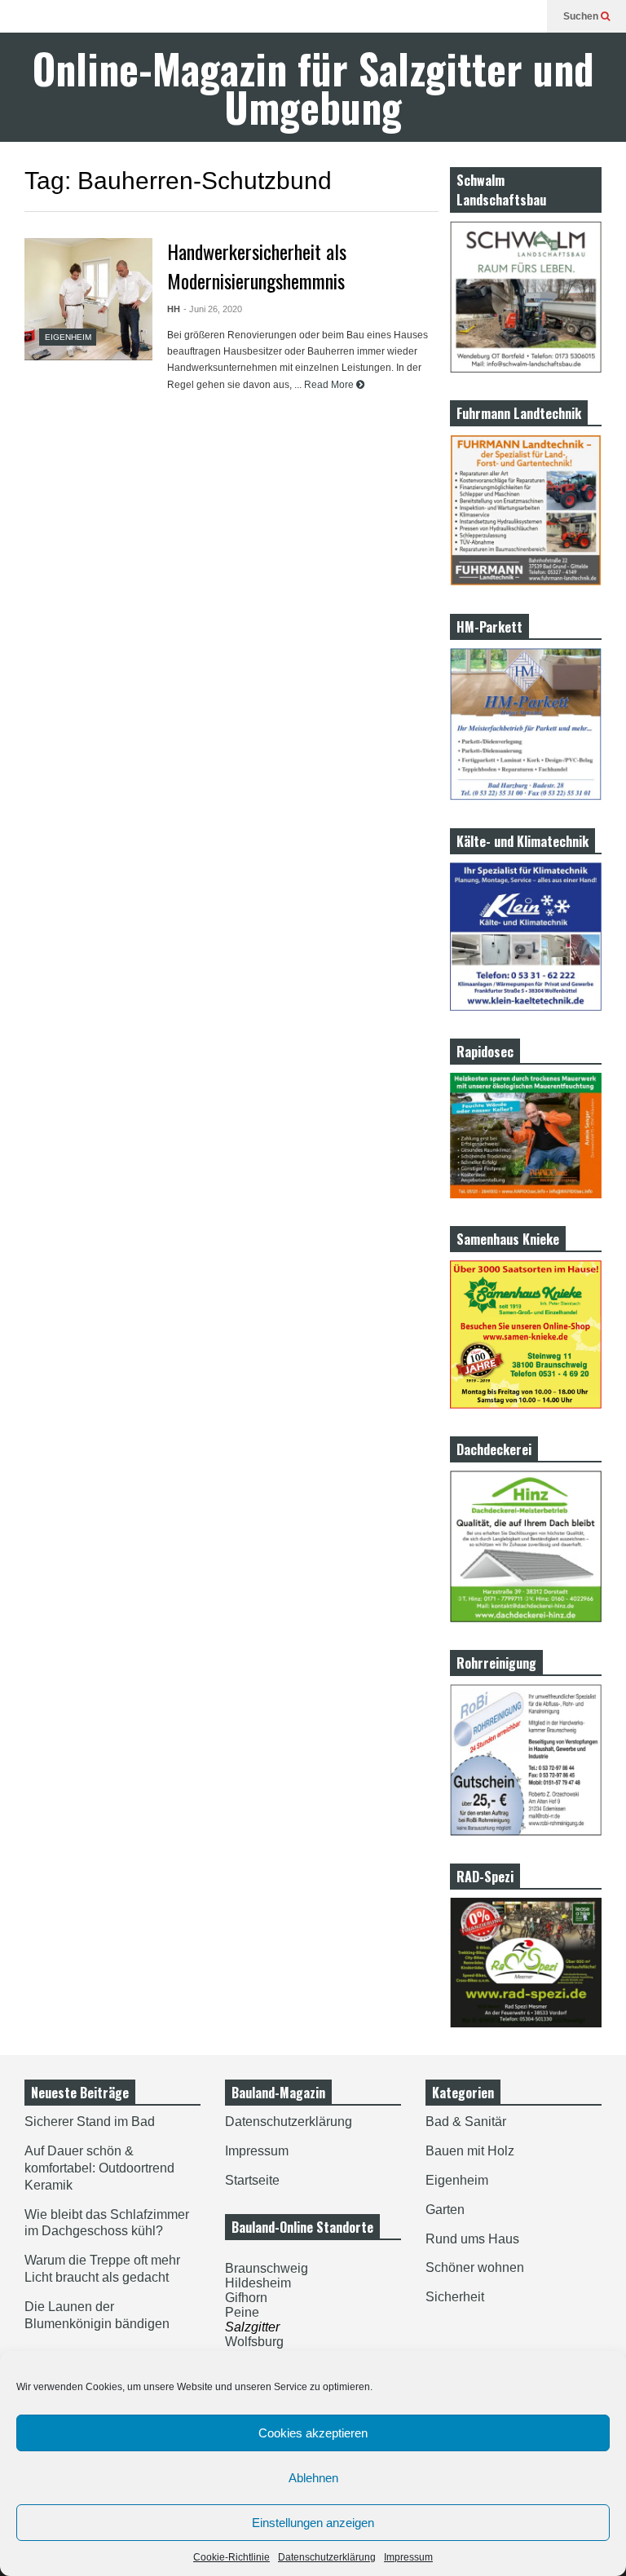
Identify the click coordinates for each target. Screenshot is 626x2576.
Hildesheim (258, 2283)
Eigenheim (68, 337)
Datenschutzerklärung (327, 2557)
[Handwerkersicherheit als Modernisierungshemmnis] (88, 299)
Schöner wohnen (475, 2267)
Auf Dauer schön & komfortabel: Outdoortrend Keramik (99, 2168)
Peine (242, 2312)
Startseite (252, 2180)
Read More (330, 385)
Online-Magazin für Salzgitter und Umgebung (313, 87)
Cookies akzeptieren (313, 2433)
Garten (445, 2210)
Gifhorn (246, 2298)
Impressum (408, 2557)
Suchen (582, 16)
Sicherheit (455, 2297)
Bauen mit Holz (470, 2151)
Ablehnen (313, 2478)
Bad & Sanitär (466, 2122)
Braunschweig (267, 2268)
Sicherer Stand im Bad (90, 2122)
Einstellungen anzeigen (313, 2523)
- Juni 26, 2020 (213, 309)
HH (174, 309)
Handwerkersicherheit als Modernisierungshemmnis (257, 266)
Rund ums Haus (472, 2239)
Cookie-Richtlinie (231, 2557)
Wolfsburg (254, 2342)
